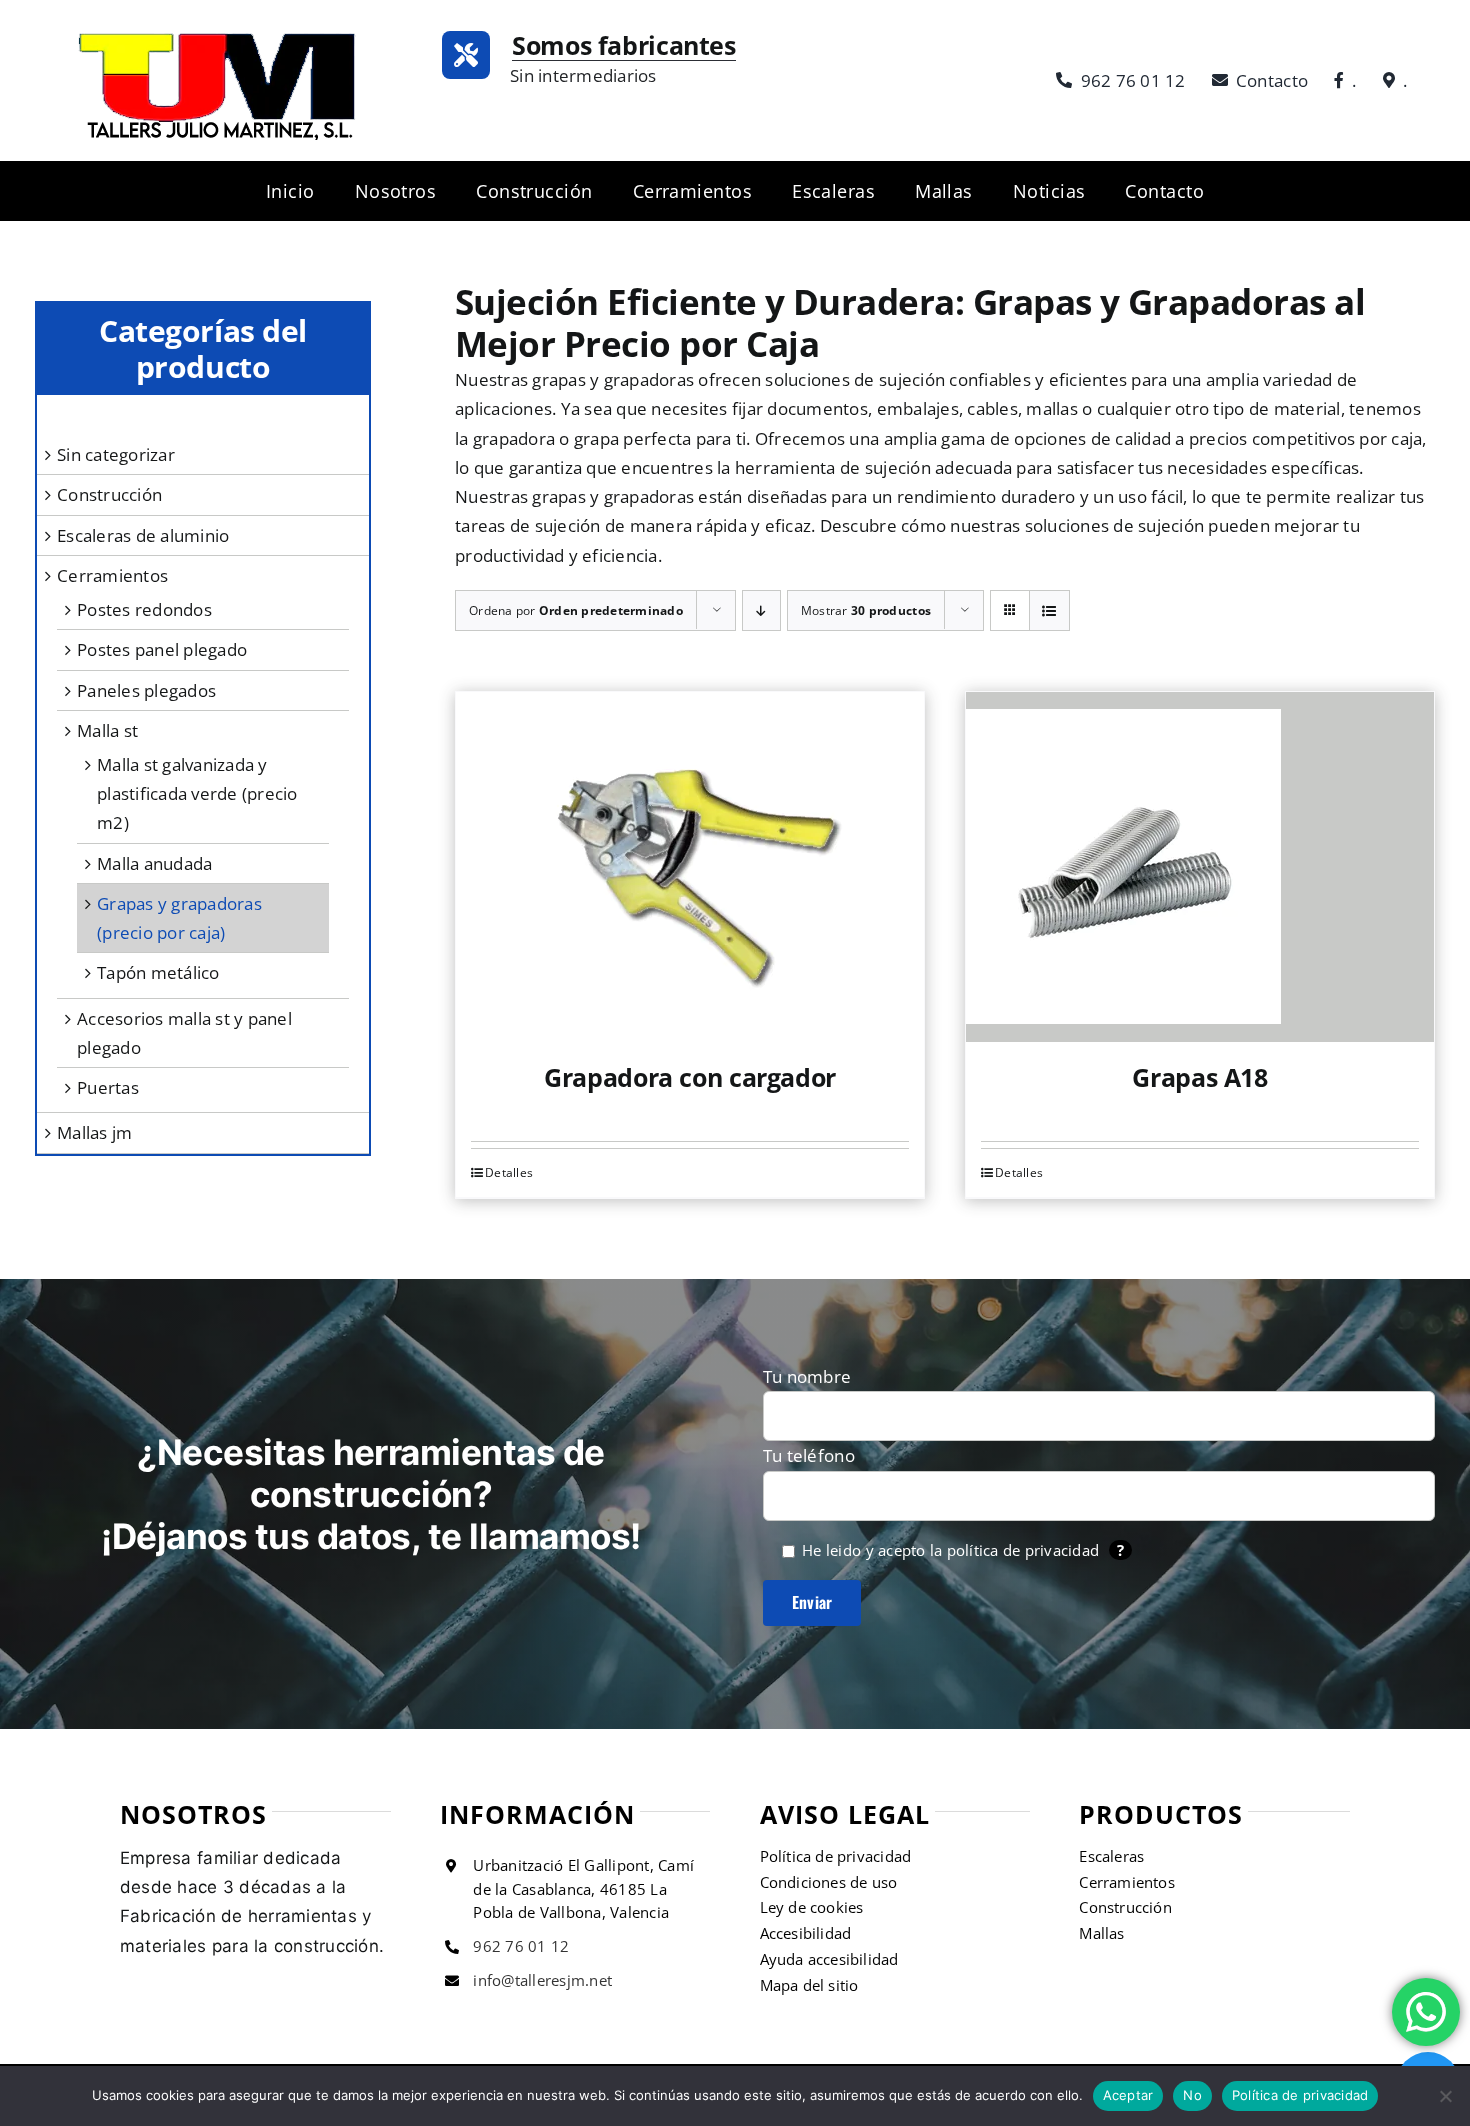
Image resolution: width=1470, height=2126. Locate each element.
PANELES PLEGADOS (146, 690)
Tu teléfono (809, 1455)
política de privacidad (1023, 1550)
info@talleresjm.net (542, 1980)
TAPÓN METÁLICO (158, 972)
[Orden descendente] (761, 610)
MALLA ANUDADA (154, 863)
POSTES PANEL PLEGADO (162, 649)
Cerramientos (112, 575)
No (1192, 2095)
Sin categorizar (116, 454)
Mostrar (866, 610)
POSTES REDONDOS (144, 609)
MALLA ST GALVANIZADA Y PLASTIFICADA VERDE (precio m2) (197, 793)
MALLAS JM (94, 1132)
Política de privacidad (1300, 2095)
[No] (1445, 2096)
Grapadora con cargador (690, 1077)
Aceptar (1128, 2095)
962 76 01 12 (521, 1946)
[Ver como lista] (1049, 610)
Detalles (509, 1172)
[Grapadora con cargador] (690, 867)
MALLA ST (107, 730)
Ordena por (576, 610)
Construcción (109, 494)
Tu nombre (807, 1376)
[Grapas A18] (1200, 867)
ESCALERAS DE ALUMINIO (143, 535)
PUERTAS (108, 1087)
